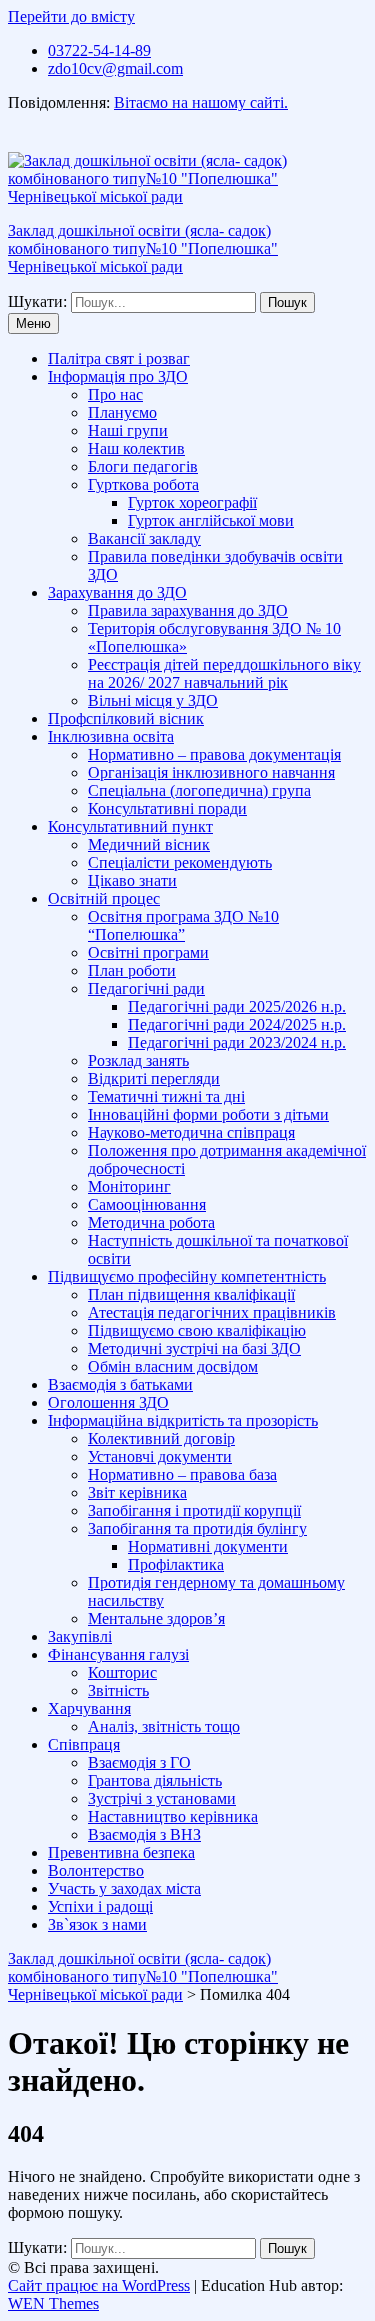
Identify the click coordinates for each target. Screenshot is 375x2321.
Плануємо (122, 412)
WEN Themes (53, 2303)
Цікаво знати (132, 880)
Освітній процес (104, 898)
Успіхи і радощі (100, 1906)
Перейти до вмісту (71, 16)
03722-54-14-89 (99, 50)
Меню (33, 323)
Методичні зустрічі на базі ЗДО (194, 1348)
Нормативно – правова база (182, 1474)
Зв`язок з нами (97, 1924)
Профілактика (176, 1564)
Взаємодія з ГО (139, 1762)
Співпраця (84, 1744)
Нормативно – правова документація (214, 754)
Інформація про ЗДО (118, 376)
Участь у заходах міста (124, 1888)
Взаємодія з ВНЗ (144, 1834)
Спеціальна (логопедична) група (199, 790)
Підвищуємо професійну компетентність (187, 1276)
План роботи (132, 970)
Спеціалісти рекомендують (180, 862)
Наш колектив (136, 448)
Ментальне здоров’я (156, 1618)
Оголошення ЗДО (108, 1402)
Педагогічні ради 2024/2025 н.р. (237, 1024)
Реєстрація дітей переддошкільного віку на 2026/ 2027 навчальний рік (224, 673)
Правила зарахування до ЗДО (188, 610)
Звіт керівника (137, 1492)
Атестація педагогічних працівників (212, 1312)
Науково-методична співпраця (191, 1132)
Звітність (118, 1690)
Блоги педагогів (143, 466)
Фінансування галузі (118, 1654)
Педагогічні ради (146, 988)
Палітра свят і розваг (119, 358)
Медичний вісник (149, 844)
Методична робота (151, 1222)
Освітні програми (148, 952)
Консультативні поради (167, 808)
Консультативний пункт (130, 826)
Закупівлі (80, 1636)
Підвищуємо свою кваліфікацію (197, 1330)
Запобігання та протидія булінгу (197, 1528)
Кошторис (122, 1672)
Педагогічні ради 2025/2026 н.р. (237, 1006)
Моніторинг (129, 1186)
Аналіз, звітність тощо (164, 1726)
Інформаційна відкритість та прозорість (183, 1420)
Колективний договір (161, 1438)
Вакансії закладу (144, 538)
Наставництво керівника (173, 1816)
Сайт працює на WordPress (99, 2285)
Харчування (89, 1708)
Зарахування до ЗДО (117, 592)
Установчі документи (160, 1456)
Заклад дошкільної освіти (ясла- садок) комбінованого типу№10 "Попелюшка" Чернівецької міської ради (143, 248)
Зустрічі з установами (162, 1798)
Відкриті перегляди (154, 1078)
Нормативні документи (208, 1546)
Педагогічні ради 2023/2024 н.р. (237, 1042)
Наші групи (128, 430)
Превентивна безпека (121, 1852)
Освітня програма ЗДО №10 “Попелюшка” (183, 925)
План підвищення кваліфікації (191, 1294)
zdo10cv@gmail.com (115, 68)
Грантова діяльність (155, 1780)
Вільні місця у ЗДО (153, 700)
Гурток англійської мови (211, 520)
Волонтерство (96, 1870)
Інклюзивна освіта (111, 736)
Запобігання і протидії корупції (194, 1510)
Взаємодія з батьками (120, 1384)
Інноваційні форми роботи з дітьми (208, 1114)
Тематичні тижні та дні (166, 1096)
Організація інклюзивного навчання (211, 772)
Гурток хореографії (192, 502)
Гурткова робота (143, 484)
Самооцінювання (147, 1204)
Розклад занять (138, 1060)
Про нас (115, 394)
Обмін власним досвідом (173, 1366)
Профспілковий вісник (126, 718)
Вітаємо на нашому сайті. (201, 102)
